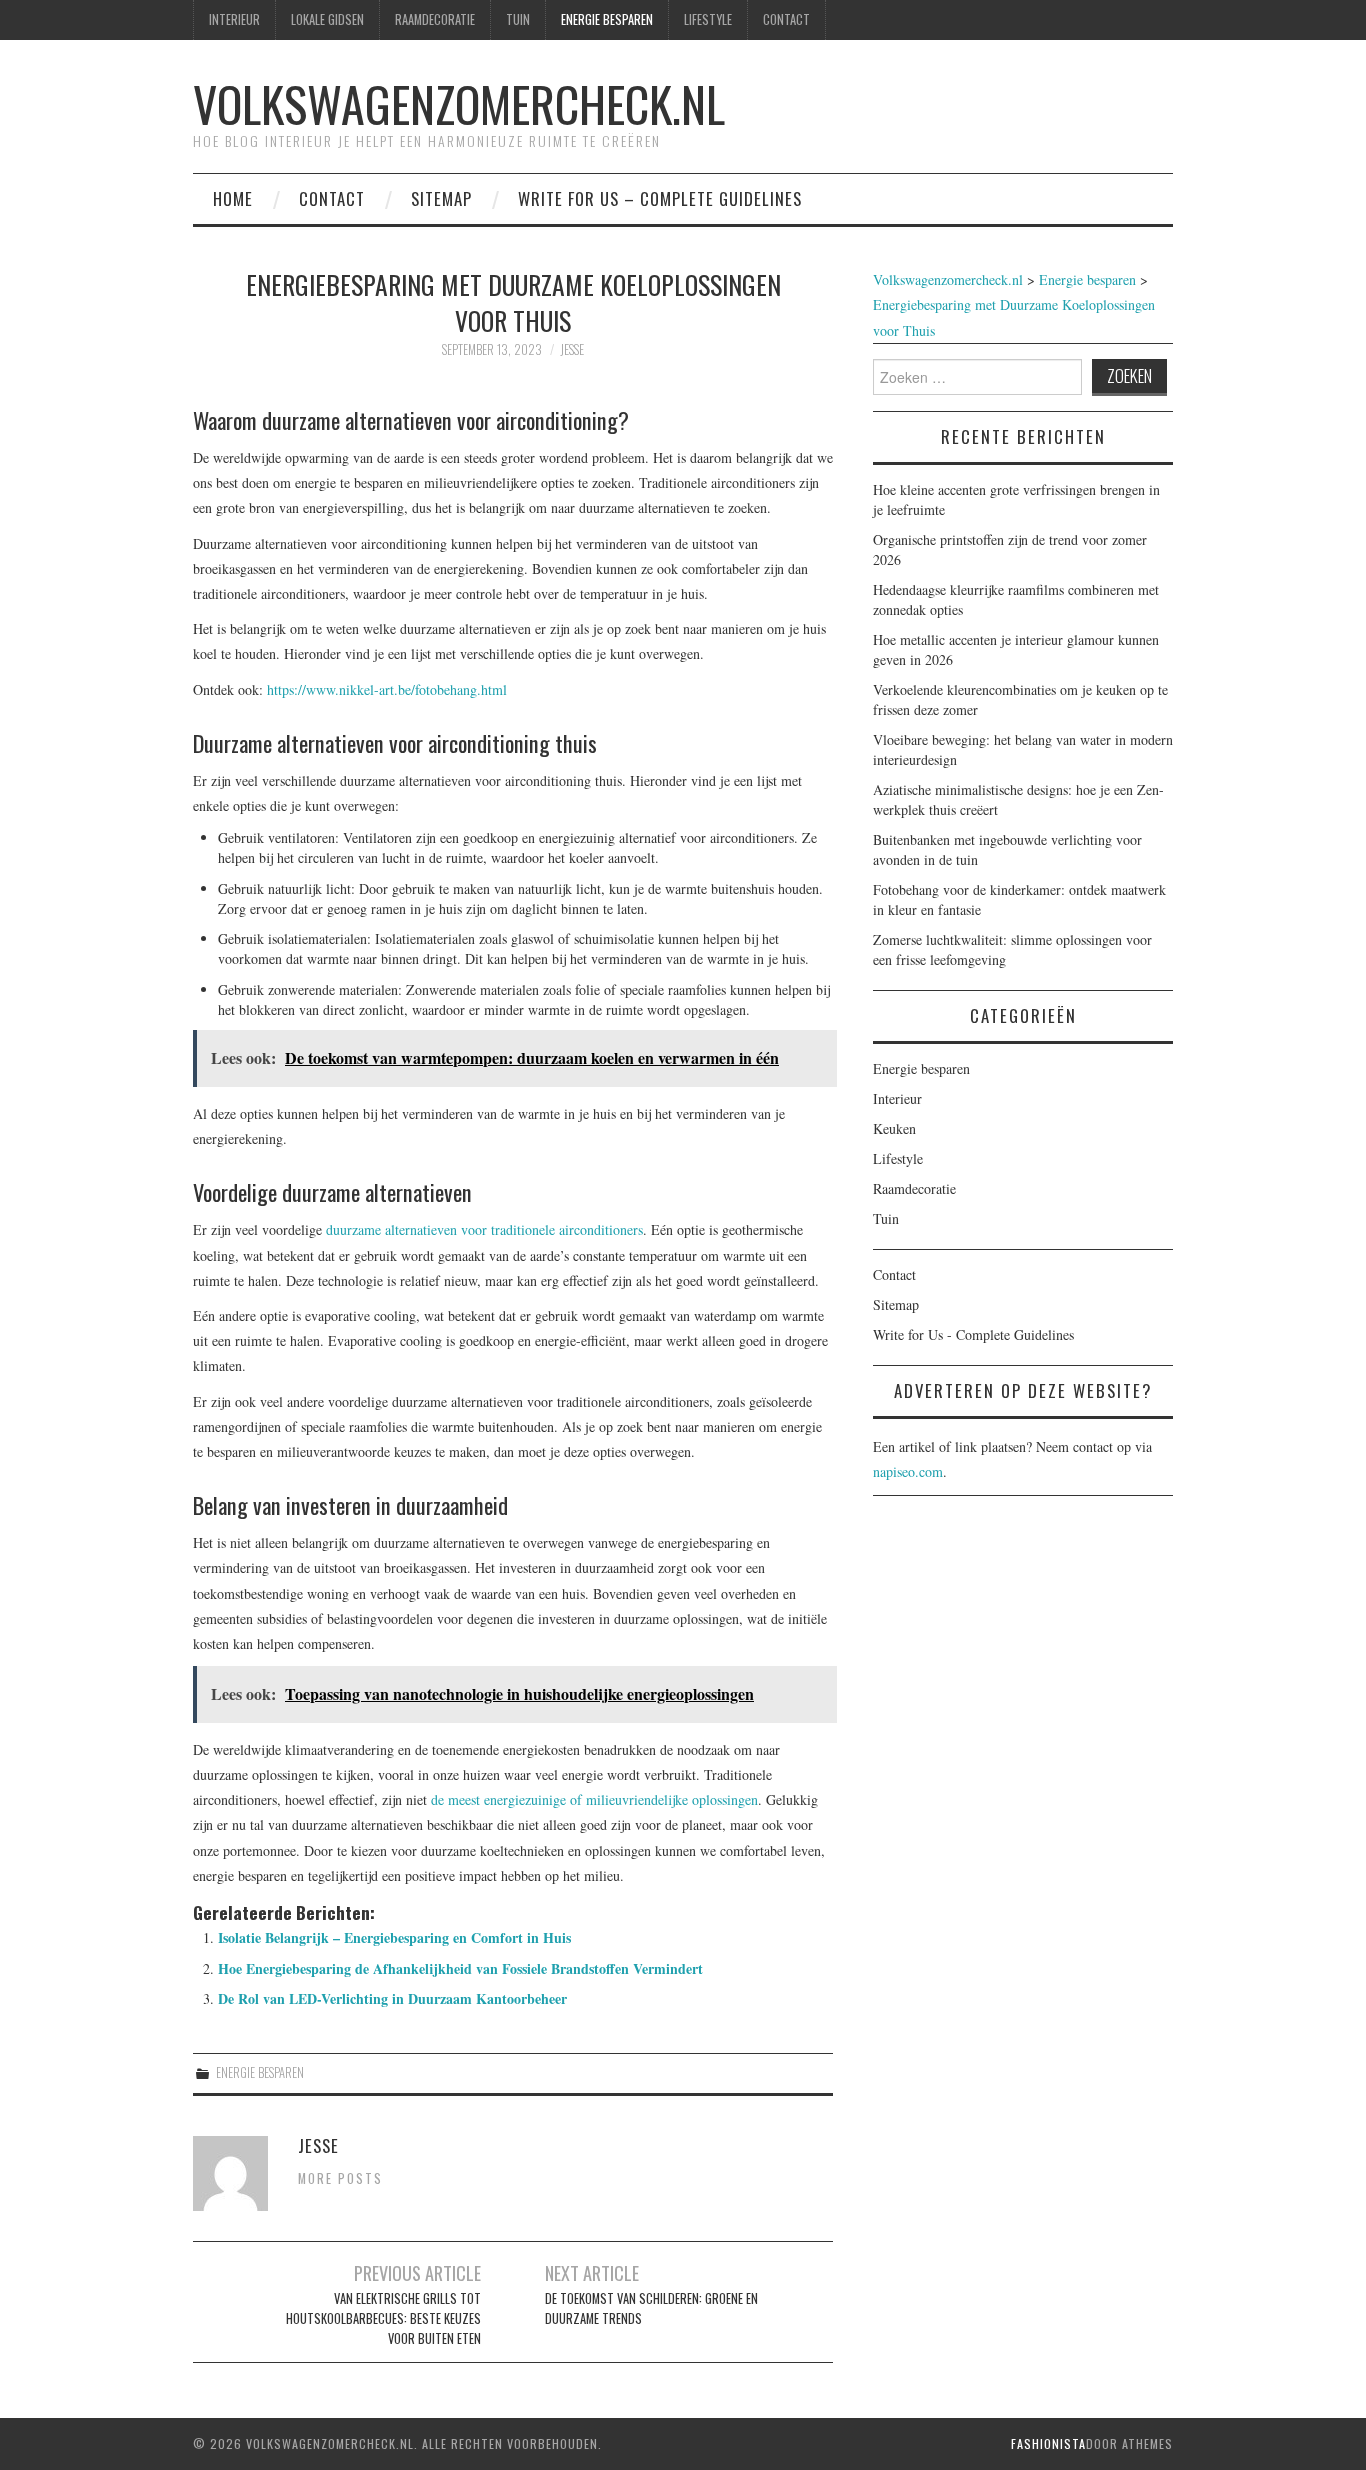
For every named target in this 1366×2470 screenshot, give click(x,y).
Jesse (572, 349)
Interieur (234, 19)
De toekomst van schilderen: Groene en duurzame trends (651, 2308)
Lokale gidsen (327, 19)
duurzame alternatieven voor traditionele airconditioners (484, 1229)
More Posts (340, 2178)
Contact (786, 19)
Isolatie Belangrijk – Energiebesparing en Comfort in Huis (394, 1937)
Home (233, 198)
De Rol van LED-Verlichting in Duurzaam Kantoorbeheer (392, 1998)
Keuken (894, 1128)
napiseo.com (908, 1471)
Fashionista (1048, 2443)
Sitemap (441, 198)
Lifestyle (708, 19)
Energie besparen (607, 19)
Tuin (518, 19)
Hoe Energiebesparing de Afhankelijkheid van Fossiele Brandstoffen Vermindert (460, 1968)
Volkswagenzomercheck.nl (459, 103)
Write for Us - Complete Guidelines (973, 1334)
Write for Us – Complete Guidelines (660, 198)
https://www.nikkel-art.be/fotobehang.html (387, 689)
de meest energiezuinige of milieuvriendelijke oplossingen (594, 1799)
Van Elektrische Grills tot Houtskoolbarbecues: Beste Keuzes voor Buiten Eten (383, 2318)
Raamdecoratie (435, 19)
